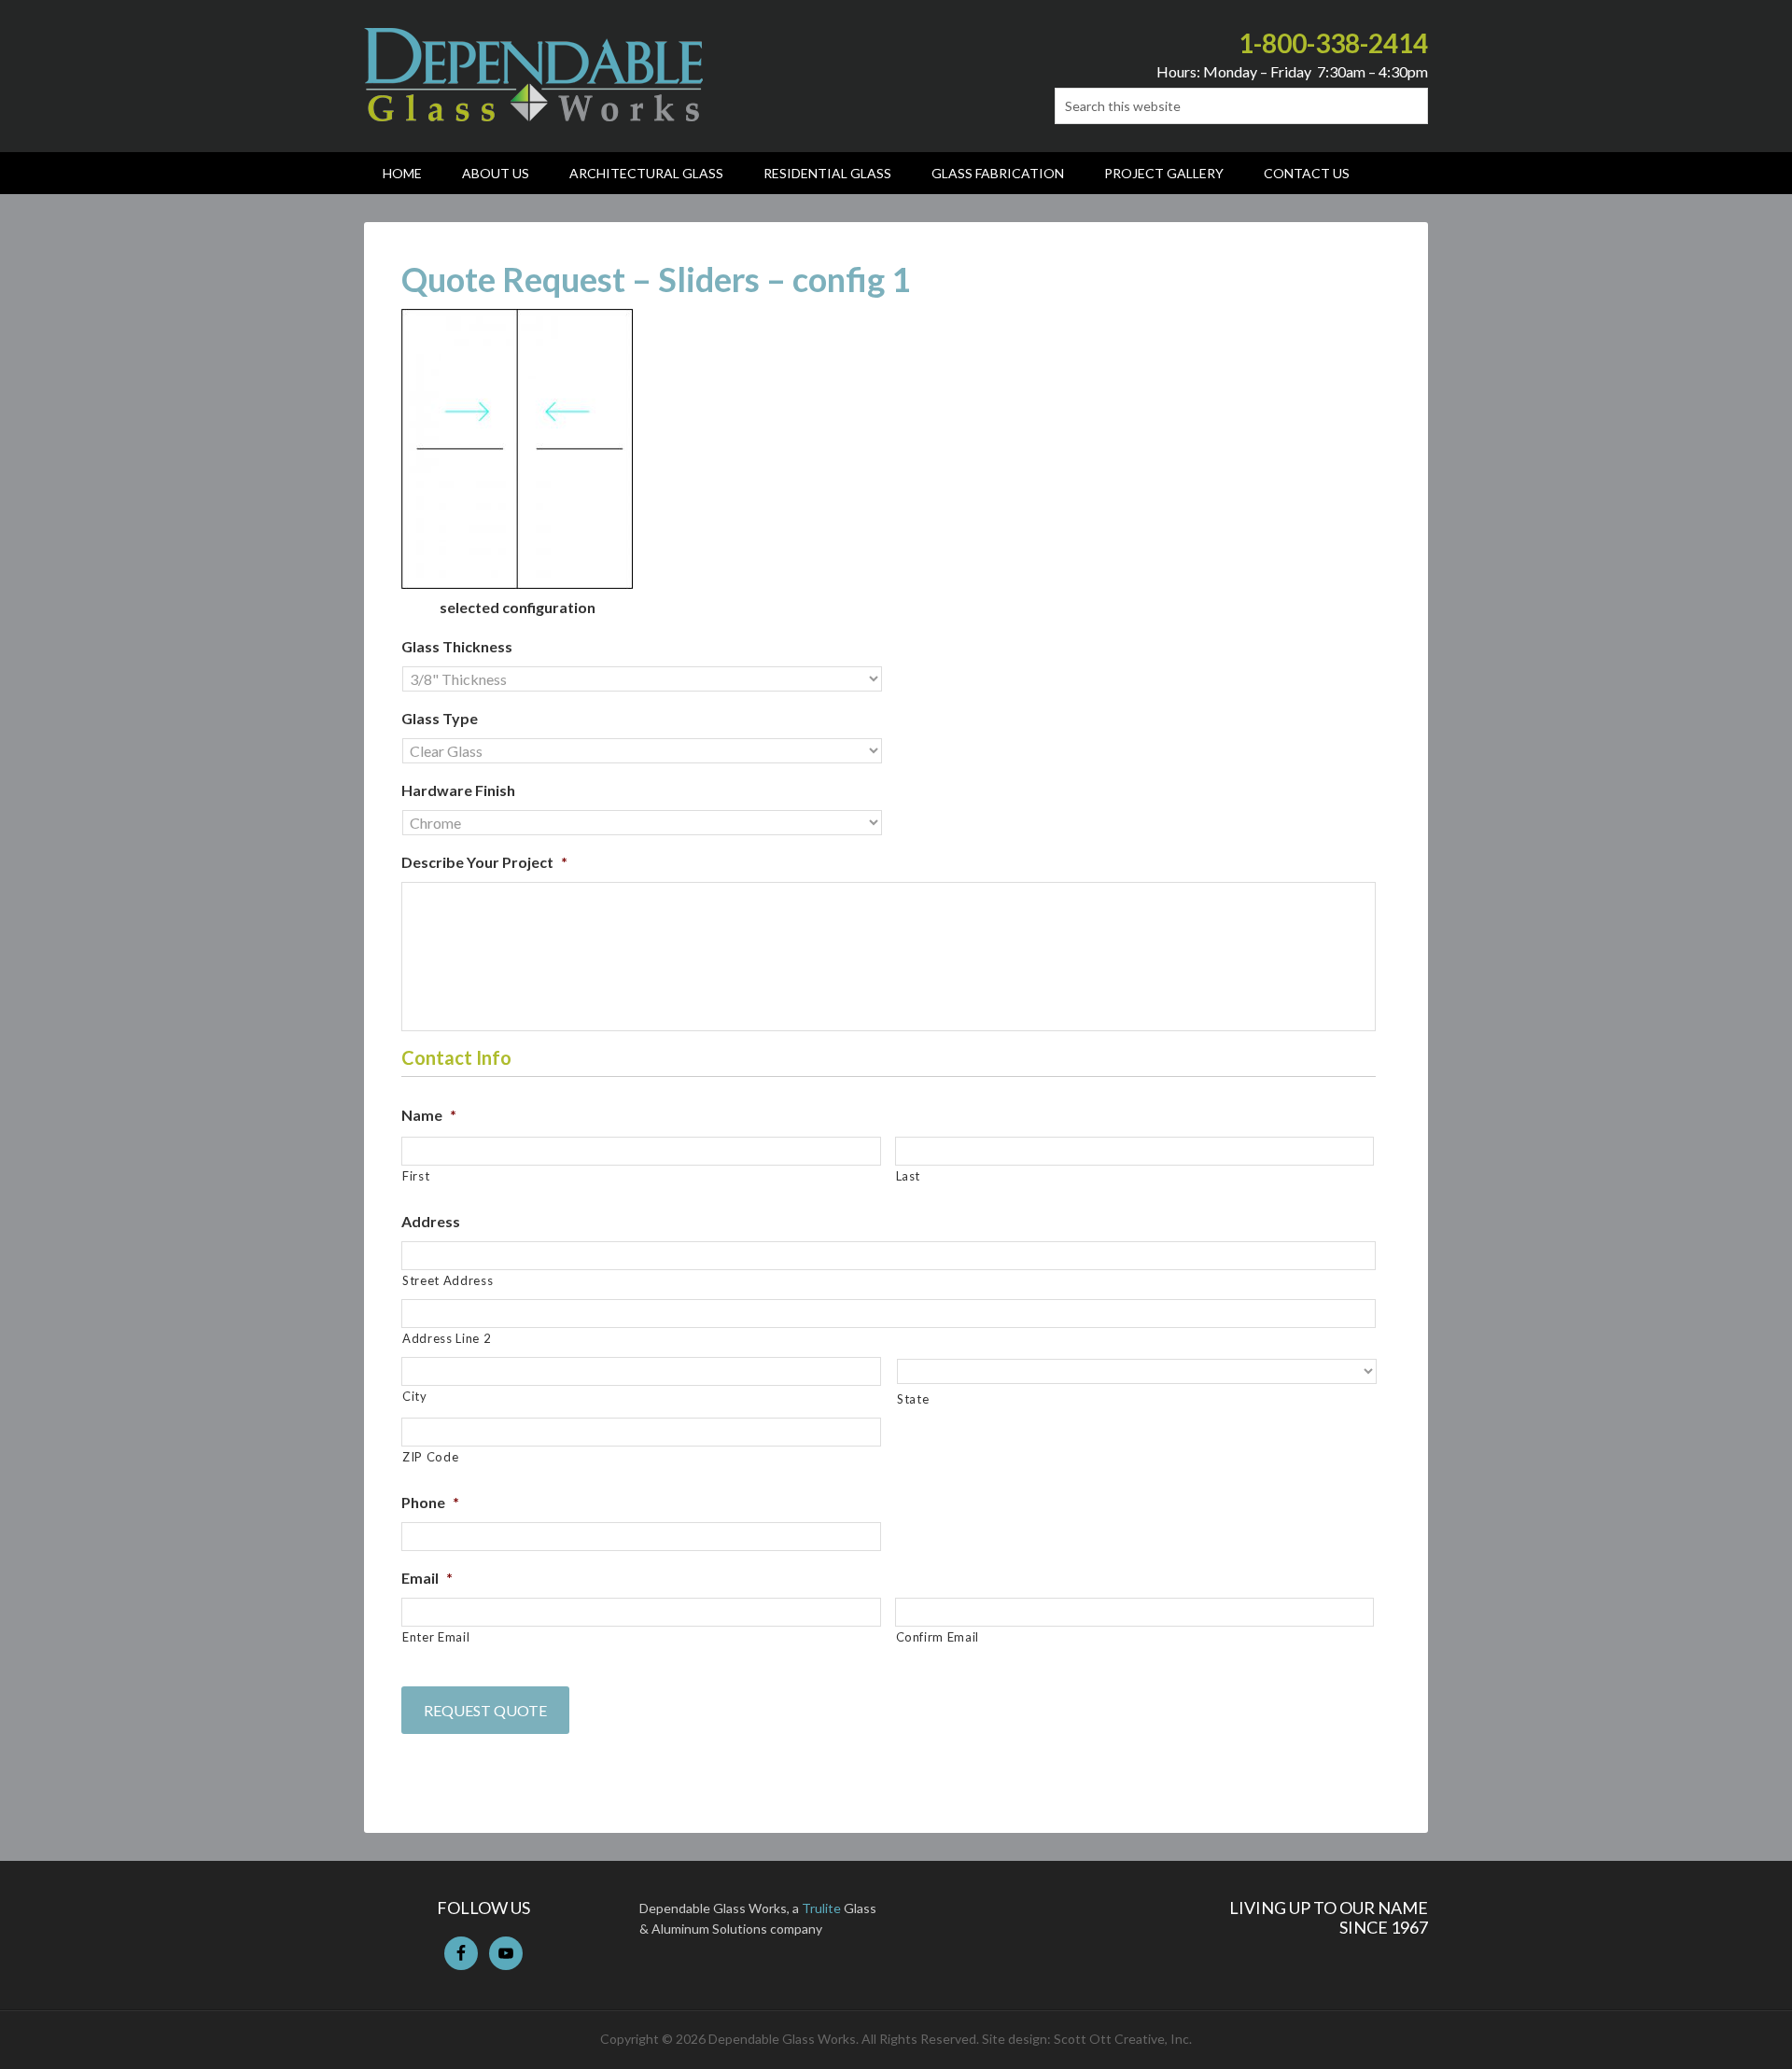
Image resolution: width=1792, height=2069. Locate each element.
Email (427, 1578)
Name (429, 1115)
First (416, 1176)
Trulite (821, 1908)
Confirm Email (938, 1637)
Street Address (448, 1280)
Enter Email (436, 1637)
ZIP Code (430, 1457)
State (913, 1399)
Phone (430, 1502)
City (415, 1396)
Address (431, 1221)
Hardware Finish (458, 790)
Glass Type (440, 718)
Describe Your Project (484, 862)
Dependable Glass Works (533, 75)
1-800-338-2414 (1333, 43)
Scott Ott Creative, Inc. (1123, 2039)
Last (909, 1176)
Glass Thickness (457, 646)
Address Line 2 (447, 1338)
